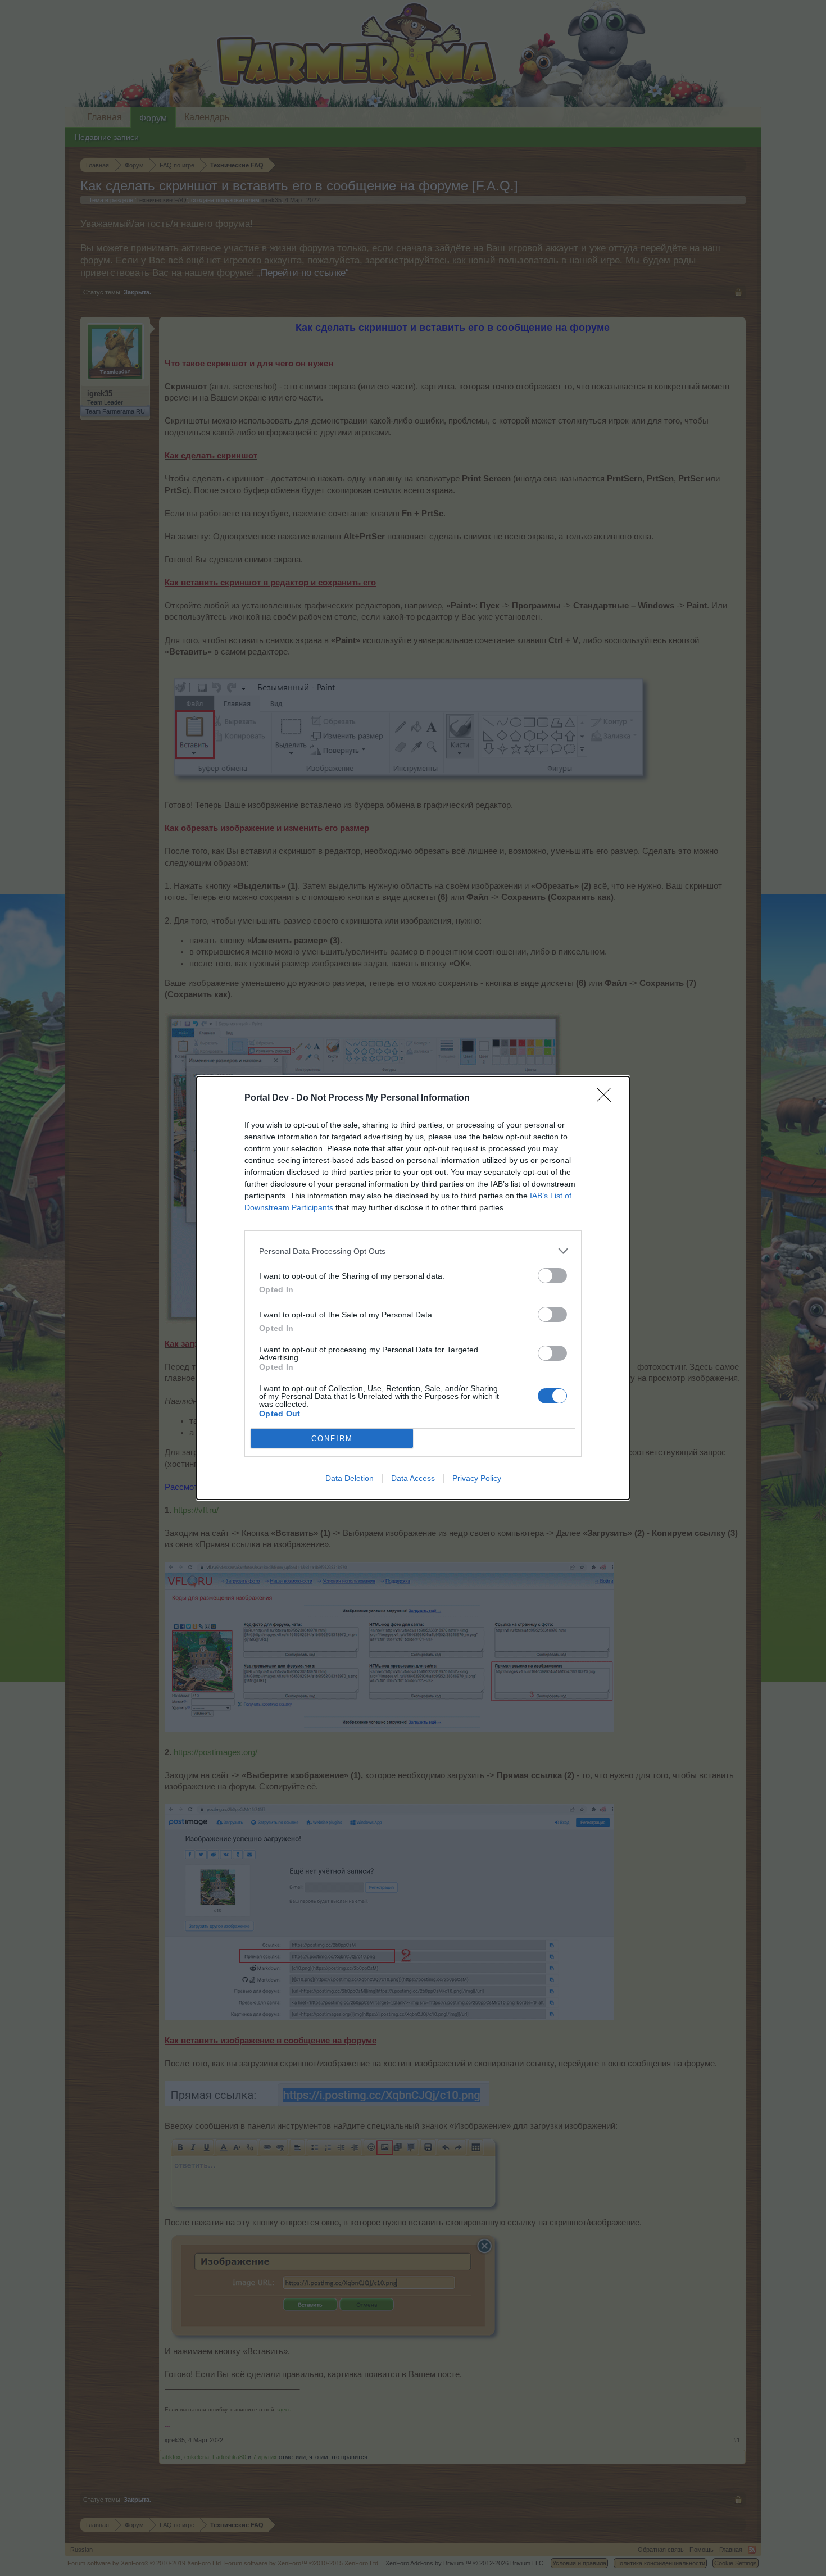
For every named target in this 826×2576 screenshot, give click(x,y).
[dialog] (413, 1288)
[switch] (552, 1276)
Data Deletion (350, 1478)
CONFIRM (332, 1439)
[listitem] (413, 1251)
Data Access (413, 1478)
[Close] (607, 1098)
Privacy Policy (477, 1478)
